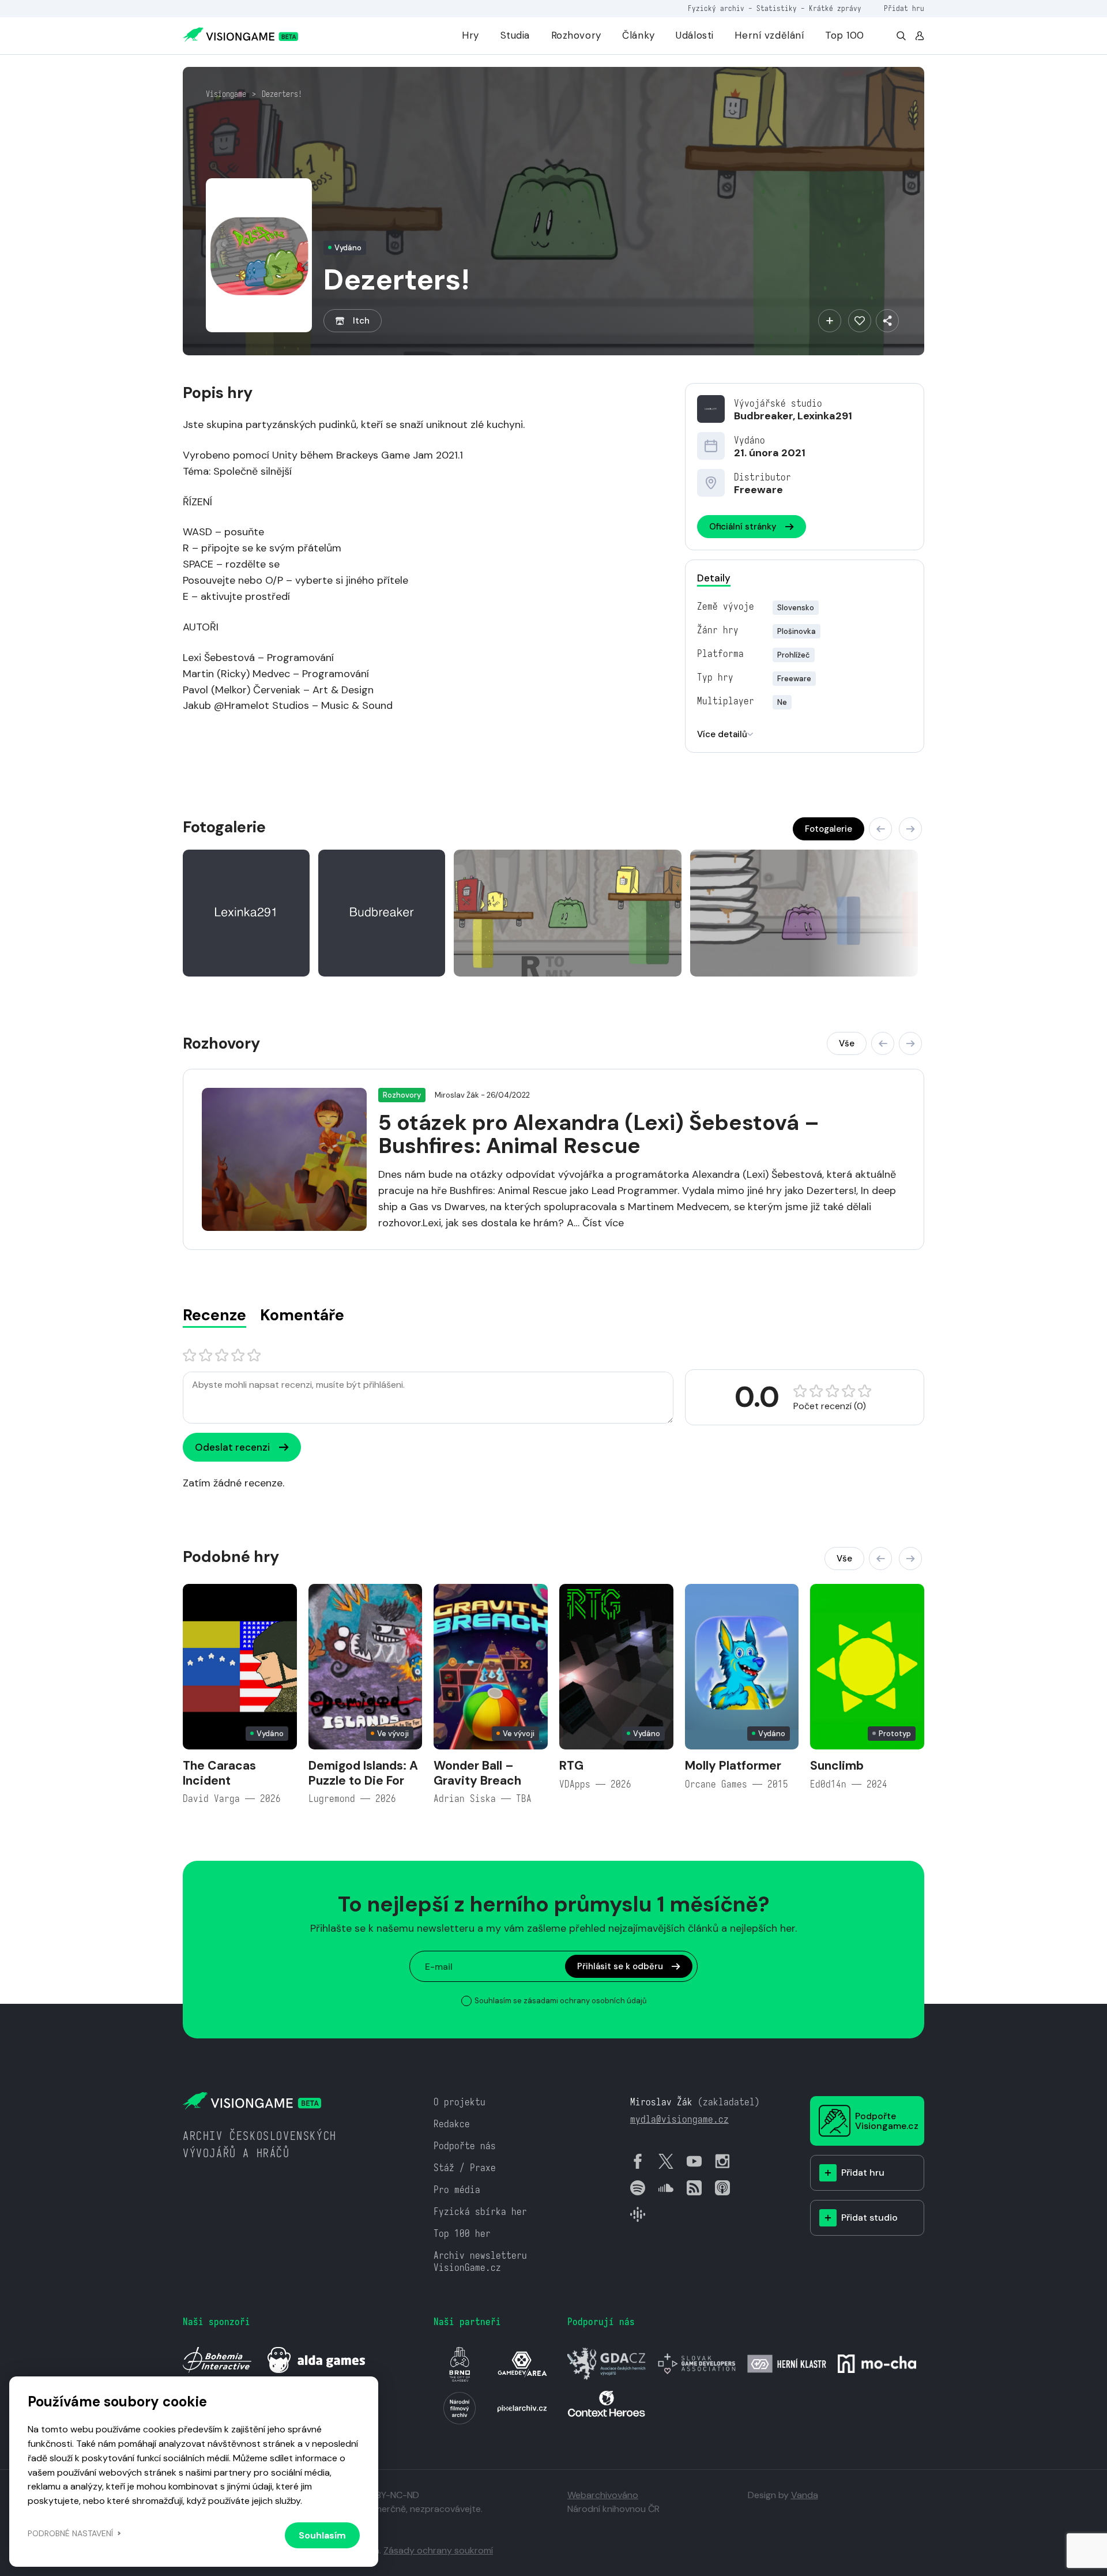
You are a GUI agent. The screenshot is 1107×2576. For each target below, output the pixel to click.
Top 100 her (462, 2234)
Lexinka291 (825, 416)
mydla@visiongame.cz (679, 2119)
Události (695, 35)
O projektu (460, 2102)
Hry (470, 35)
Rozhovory (576, 35)
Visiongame (226, 94)
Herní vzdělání (769, 35)
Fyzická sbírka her (480, 2212)
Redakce (452, 2124)
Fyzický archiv (716, 8)
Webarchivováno (603, 2495)
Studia (515, 35)
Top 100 (845, 35)
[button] (880, 829)
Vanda (805, 2495)
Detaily (714, 578)
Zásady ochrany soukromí (438, 2550)
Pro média (457, 2190)
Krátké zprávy (835, 8)
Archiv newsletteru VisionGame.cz (480, 2262)
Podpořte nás (465, 2146)
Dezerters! (282, 94)
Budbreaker (763, 416)
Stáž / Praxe (465, 2168)
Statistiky (777, 8)
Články (638, 35)
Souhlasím (322, 2535)
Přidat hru (904, 8)
